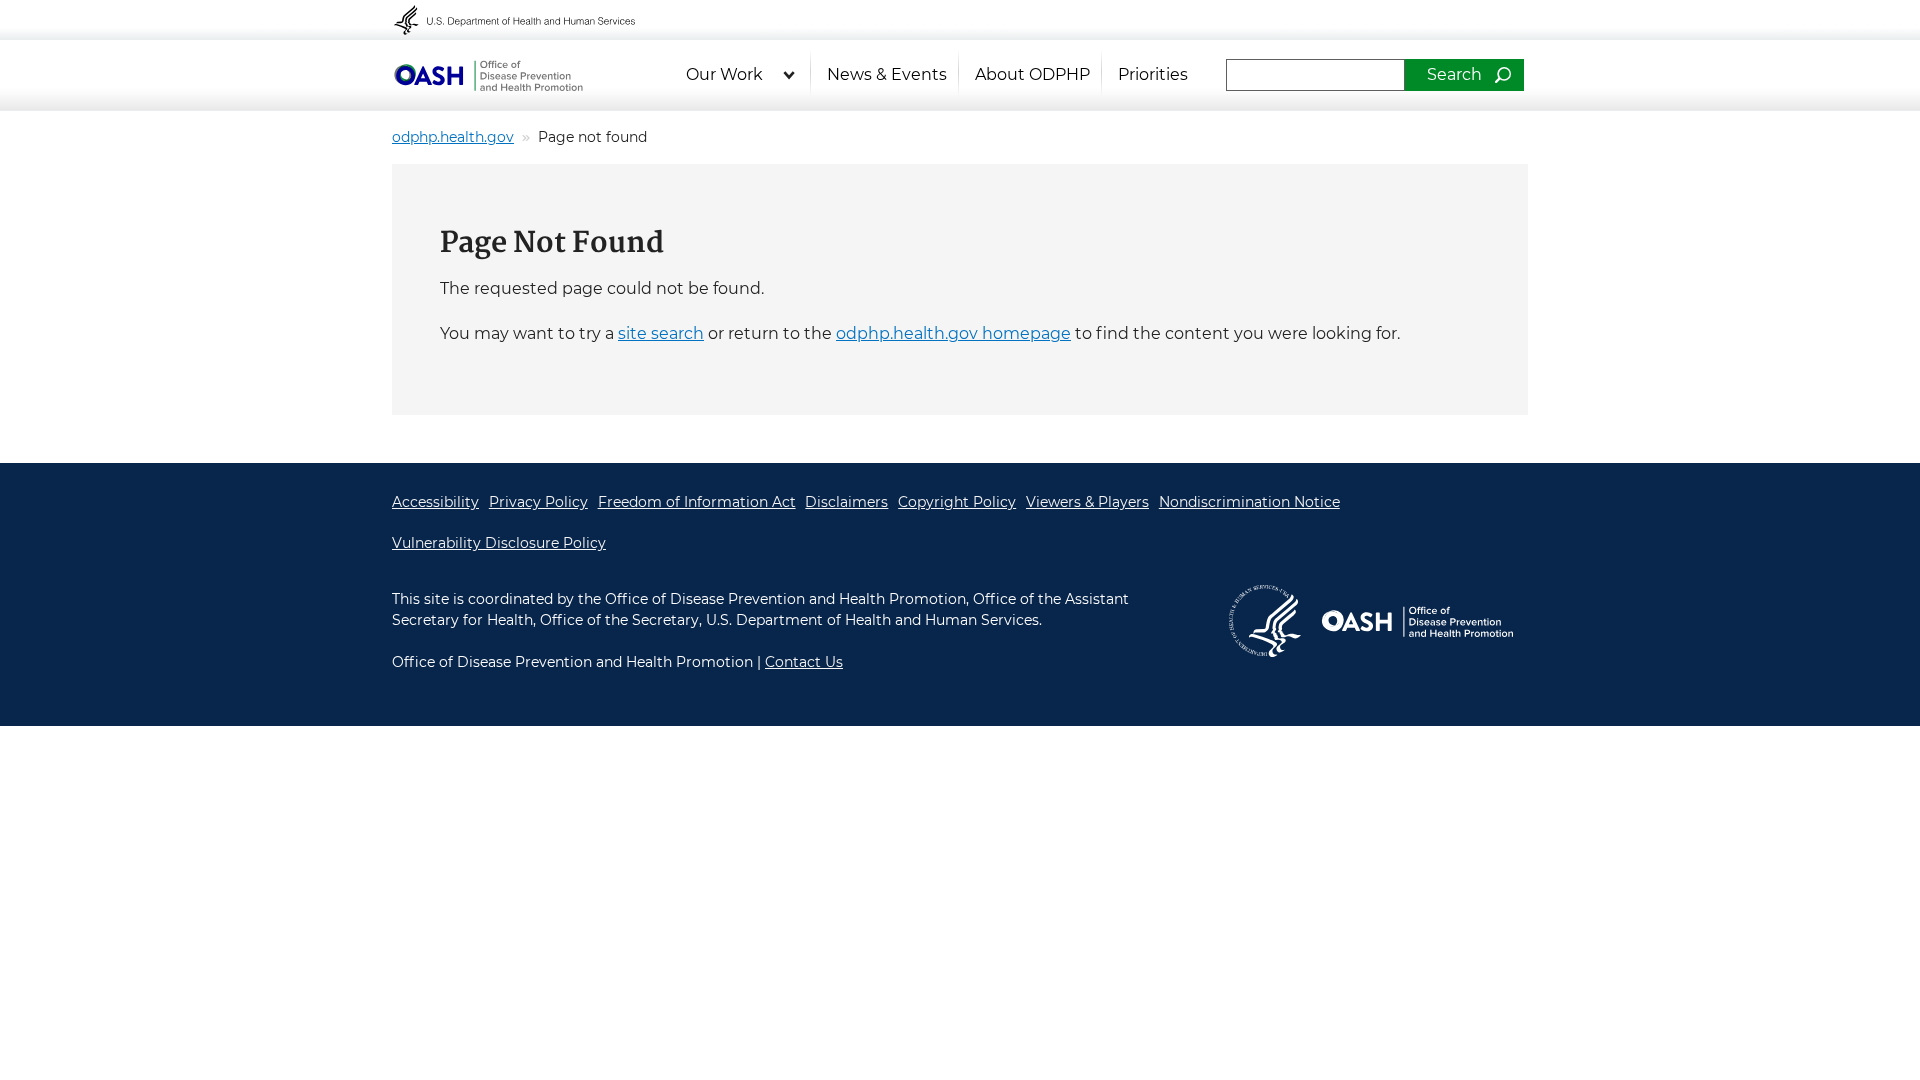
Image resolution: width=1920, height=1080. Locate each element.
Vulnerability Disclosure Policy (499, 543)
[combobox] (1315, 75)
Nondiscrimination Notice (1249, 502)
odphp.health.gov (453, 137)
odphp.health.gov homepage (953, 333)
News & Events (887, 74)
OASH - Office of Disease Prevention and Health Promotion (488, 75)
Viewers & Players (1087, 502)
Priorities (1153, 74)
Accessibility (435, 502)
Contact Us (804, 662)
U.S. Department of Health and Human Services (528, 20)
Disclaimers (846, 502)
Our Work (724, 74)
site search (661, 333)
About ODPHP (1032, 74)
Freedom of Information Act (697, 502)
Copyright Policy (957, 502)
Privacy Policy (538, 502)
